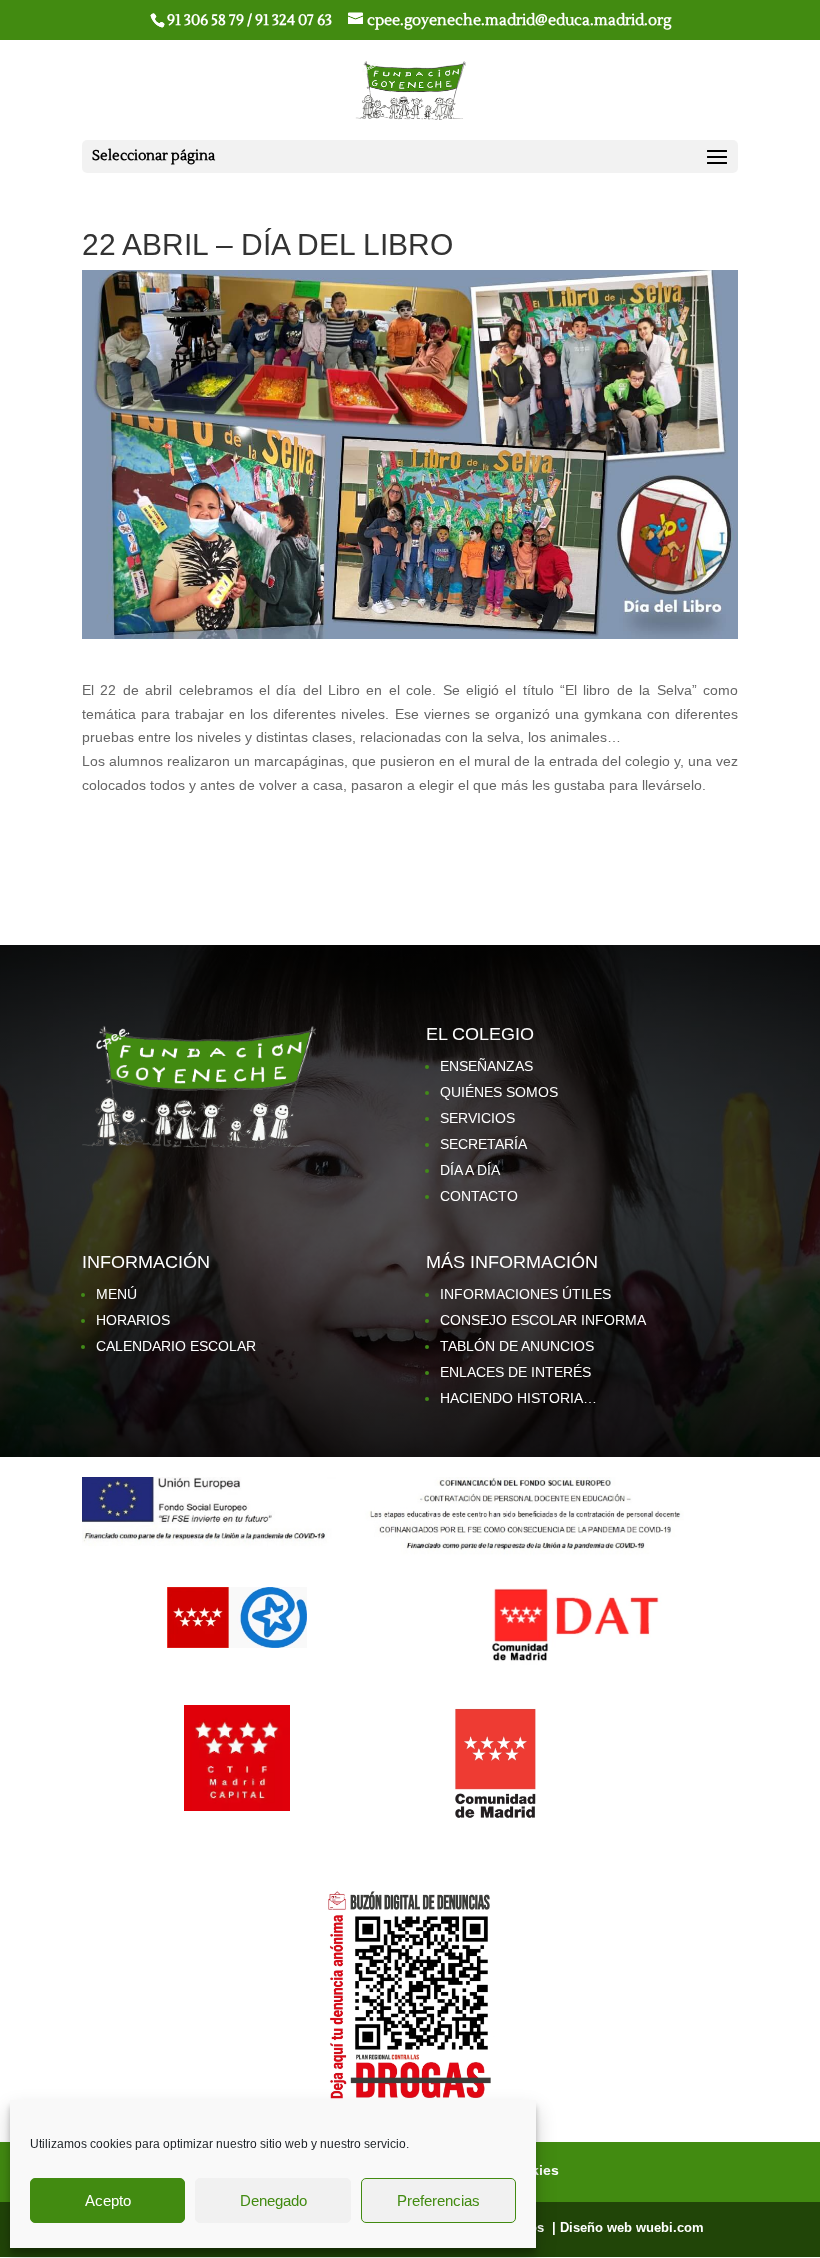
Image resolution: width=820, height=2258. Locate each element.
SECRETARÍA (483, 1144)
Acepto (108, 2200)
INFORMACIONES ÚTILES (525, 1294)
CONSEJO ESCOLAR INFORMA (543, 1320)
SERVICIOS (477, 1118)
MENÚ (116, 1294)
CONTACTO (479, 1196)
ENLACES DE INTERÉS (515, 1372)
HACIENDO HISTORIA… (518, 1398)
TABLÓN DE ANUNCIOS (517, 1346)
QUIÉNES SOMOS (499, 1092)
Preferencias (438, 2200)
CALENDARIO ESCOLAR (176, 1346)
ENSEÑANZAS (486, 1066)
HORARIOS (133, 1320)
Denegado (273, 2200)
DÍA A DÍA (470, 1170)
